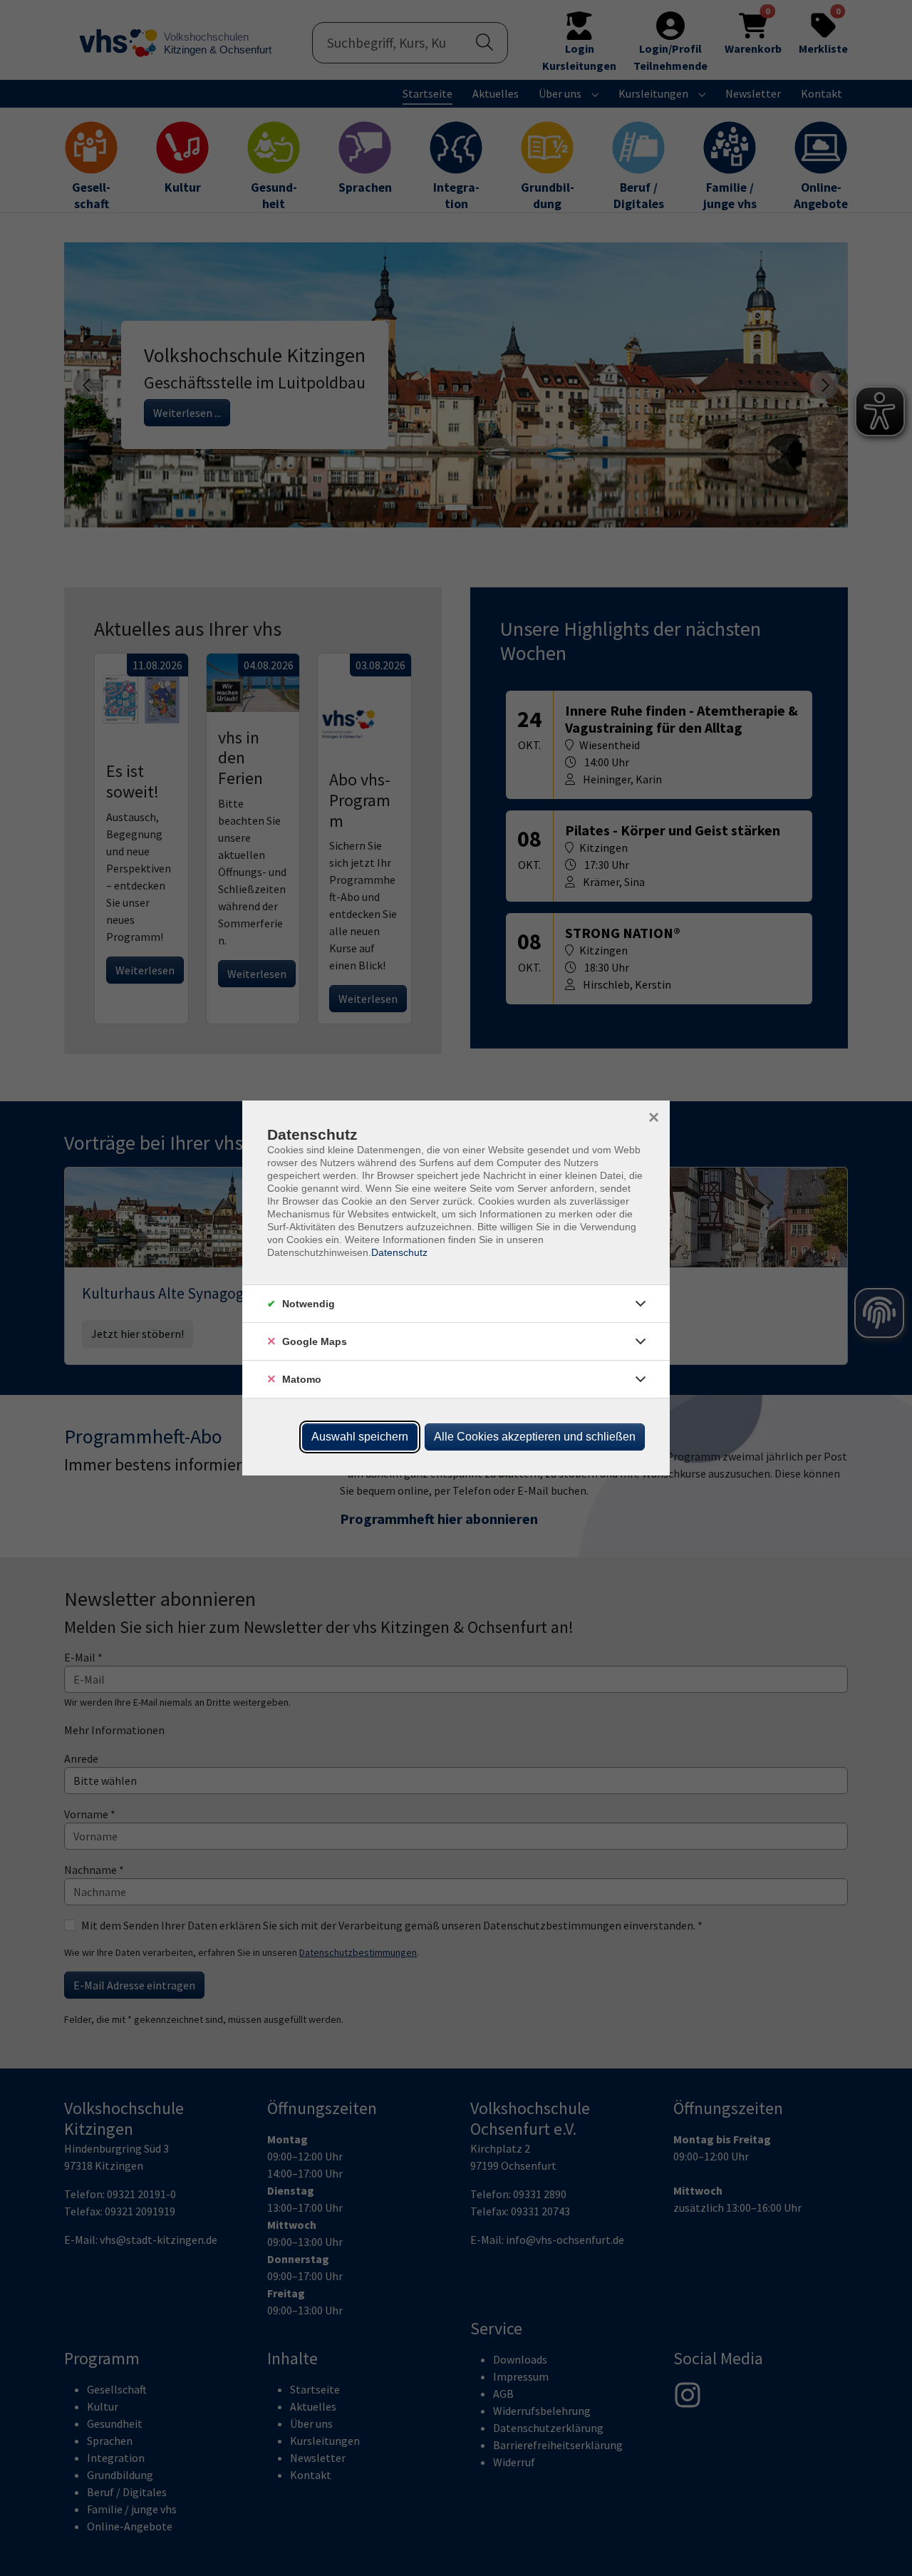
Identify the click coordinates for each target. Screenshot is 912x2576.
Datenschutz (399, 1252)
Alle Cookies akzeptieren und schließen (535, 1437)
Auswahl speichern (360, 1437)
